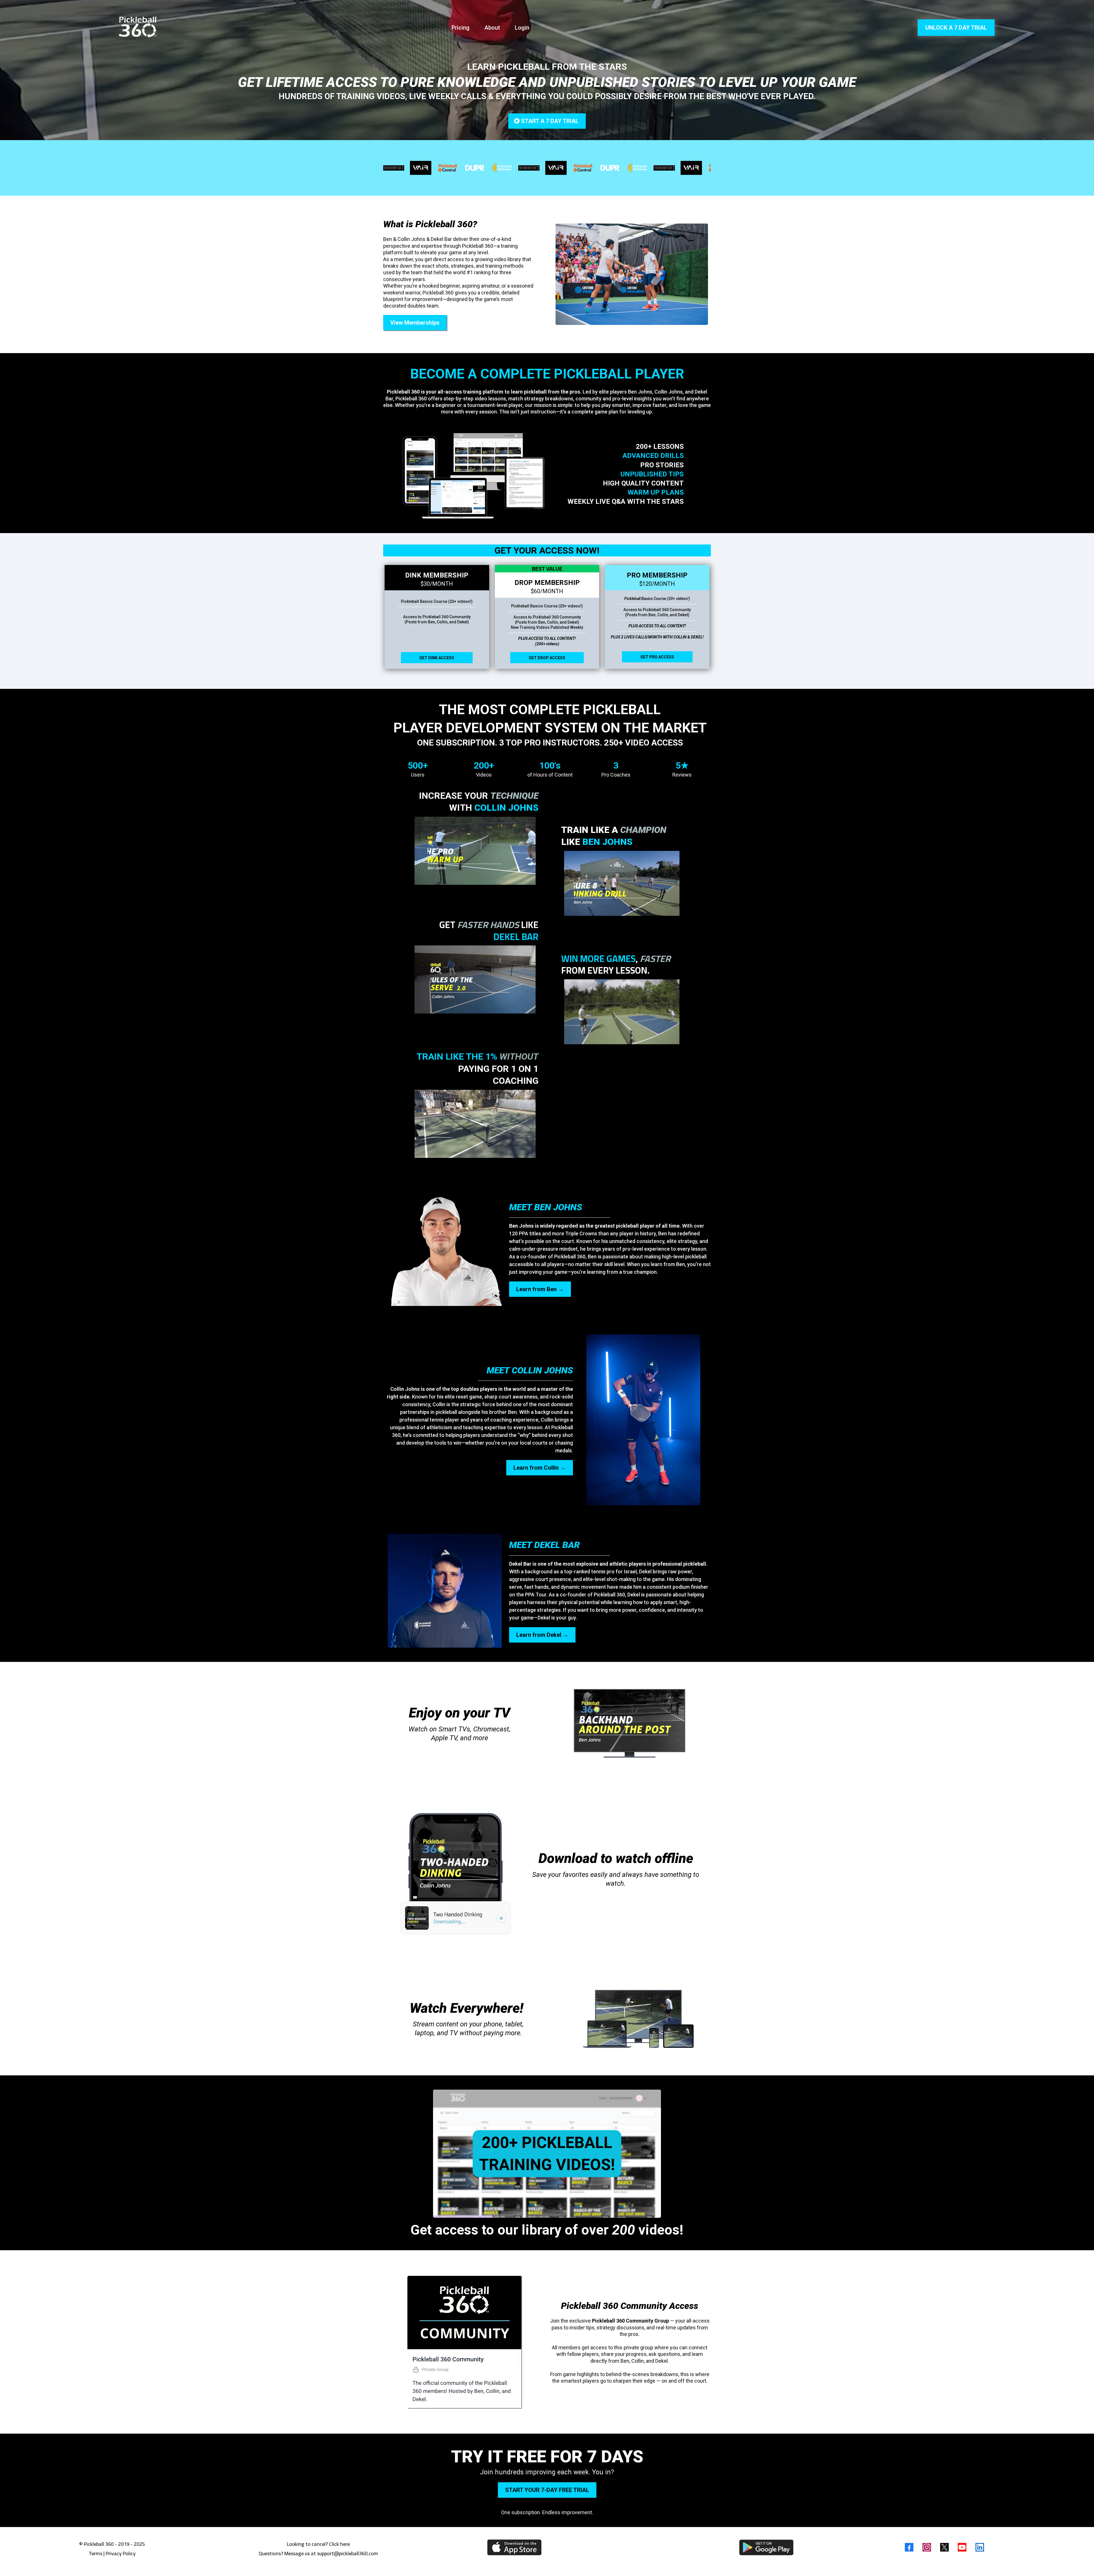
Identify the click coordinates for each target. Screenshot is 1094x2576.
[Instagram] (927, 2547)
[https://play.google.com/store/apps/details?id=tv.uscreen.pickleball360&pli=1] (766, 2547)
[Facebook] (909, 2547)
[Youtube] (962, 2547)
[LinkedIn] (980, 2547)
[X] (944, 2547)
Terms (95, 2553)
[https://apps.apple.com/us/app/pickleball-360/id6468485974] (514, 2547)
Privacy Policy (121, 2553)
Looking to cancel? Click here (318, 2544)
